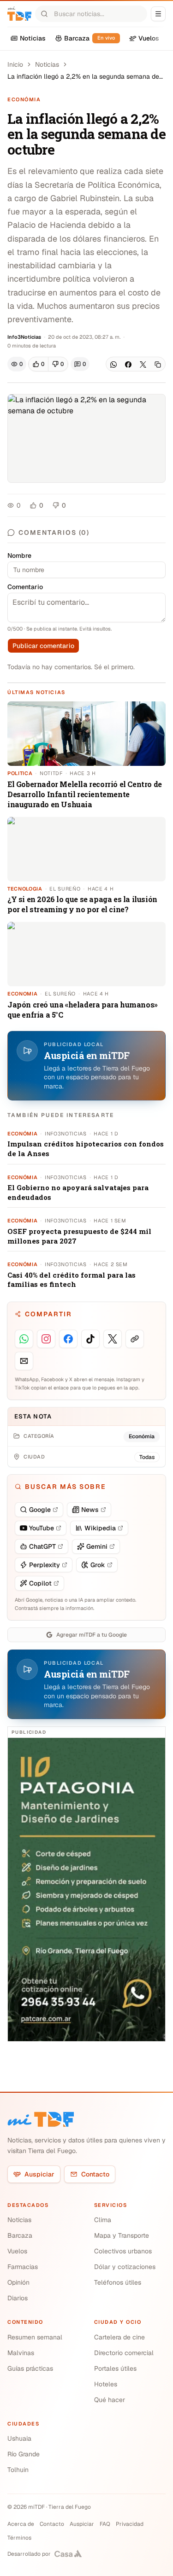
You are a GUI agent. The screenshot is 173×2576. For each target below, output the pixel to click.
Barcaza (20, 2235)
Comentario (25, 587)
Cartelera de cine (119, 2337)
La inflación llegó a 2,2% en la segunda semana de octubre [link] (83, 77)
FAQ (105, 2524)
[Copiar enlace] (158, 365)
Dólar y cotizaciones (125, 2267)
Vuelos (17, 2251)
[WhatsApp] (113, 365)
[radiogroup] (48, 364)
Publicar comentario (43, 646)
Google (40, 1510)
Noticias (47, 64)
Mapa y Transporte (122, 2235)
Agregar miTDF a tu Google (92, 1635)
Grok (98, 1565)
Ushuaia (19, 2438)
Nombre (19, 556)
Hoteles (106, 2384)
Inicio (15, 64)
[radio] (39, 364)
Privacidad (130, 2524)
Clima (103, 2220)
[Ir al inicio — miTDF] (19, 14)
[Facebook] (128, 365)
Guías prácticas (30, 2368)
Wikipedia (100, 1528)
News (90, 1510)
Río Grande (24, 2454)
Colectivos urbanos (123, 2251)
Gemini (97, 1546)
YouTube (42, 1528)
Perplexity (45, 1565)
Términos (19, 2538)
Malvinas (21, 2353)
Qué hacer (110, 2400)
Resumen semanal (35, 2337)
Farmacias (23, 2267)
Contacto (95, 2174)
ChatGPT (42, 1546)
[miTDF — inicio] (41, 2119)
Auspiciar (39, 2174)
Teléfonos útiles (118, 2282)
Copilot (40, 1583)
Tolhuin (18, 2470)
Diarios (18, 2298)
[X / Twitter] (143, 365)
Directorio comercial (124, 2353)
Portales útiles (115, 2368)
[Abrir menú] (158, 14)
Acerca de (21, 2524)
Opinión (18, 2282)
